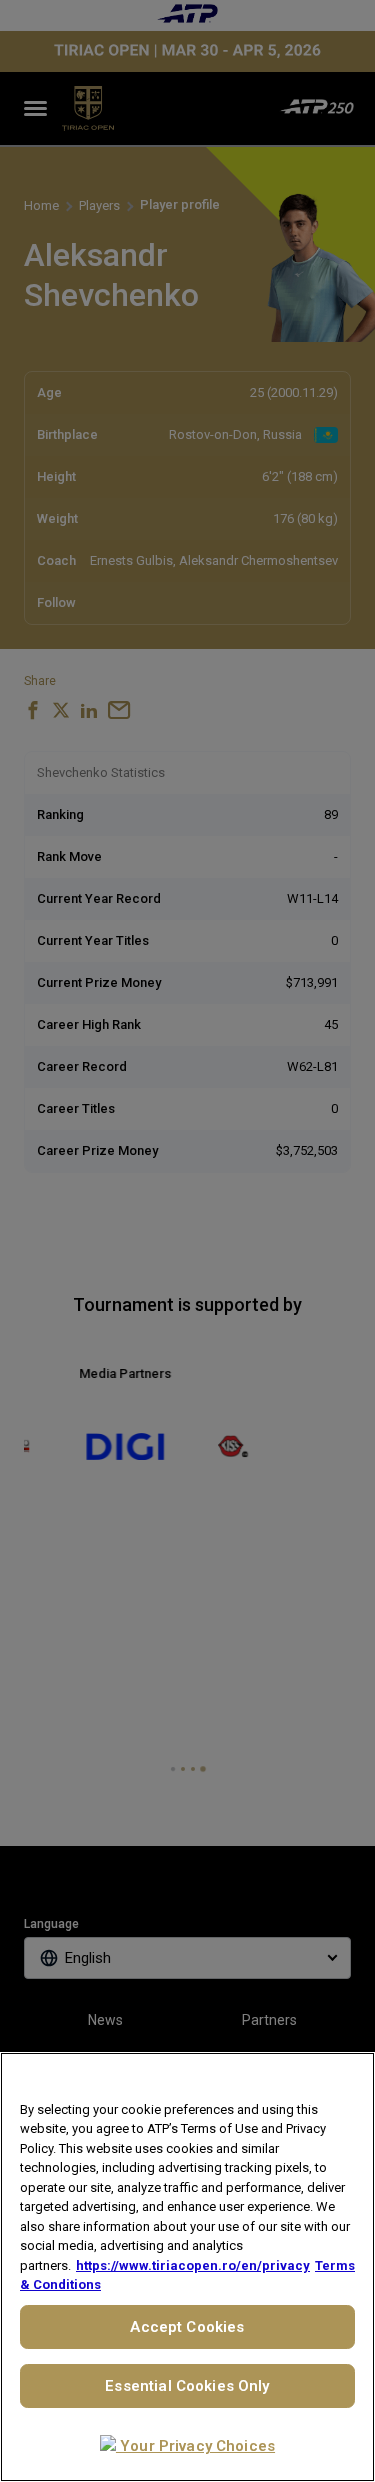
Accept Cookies (187, 2327)
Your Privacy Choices (195, 2446)
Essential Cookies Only (187, 2386)
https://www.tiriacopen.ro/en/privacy (193, 2265)
